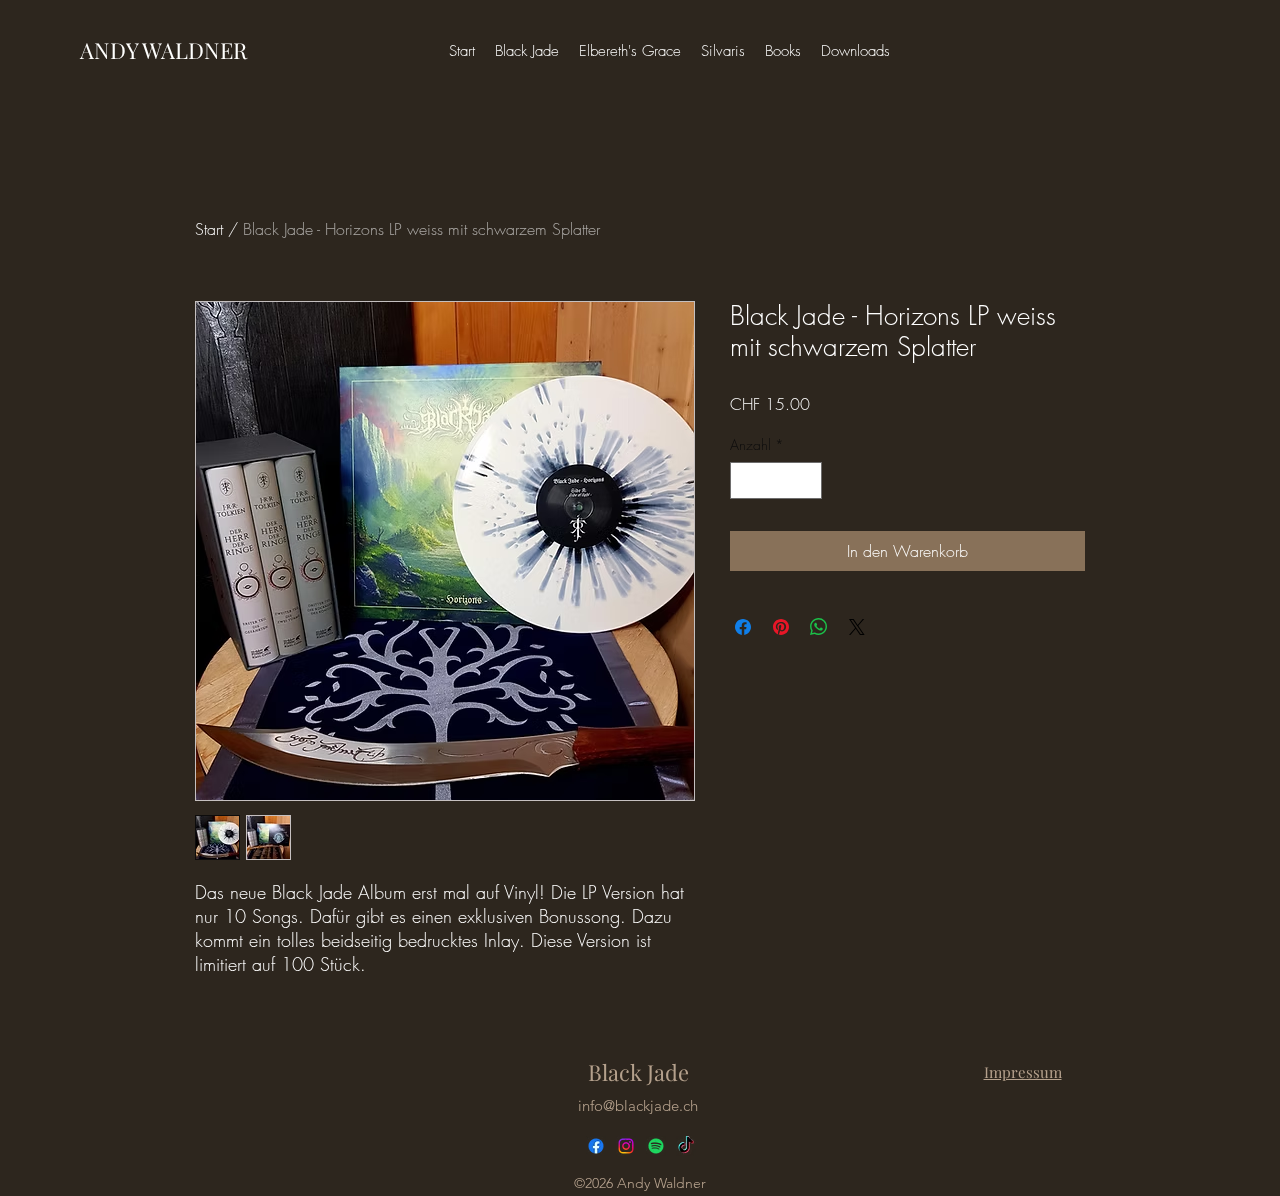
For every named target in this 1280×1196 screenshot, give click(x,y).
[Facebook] (596, 1146)
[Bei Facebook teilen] (743, 627)
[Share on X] (857, 627)
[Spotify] (656, 1146)
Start (209, 229)
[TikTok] (686, 1146)
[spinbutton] (776, 480)
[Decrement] (745, 480)
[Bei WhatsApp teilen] (819, 627)
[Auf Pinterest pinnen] (781, 627)
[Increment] (806, 480)
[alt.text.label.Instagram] (626, 1146)
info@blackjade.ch (638, 1105)
